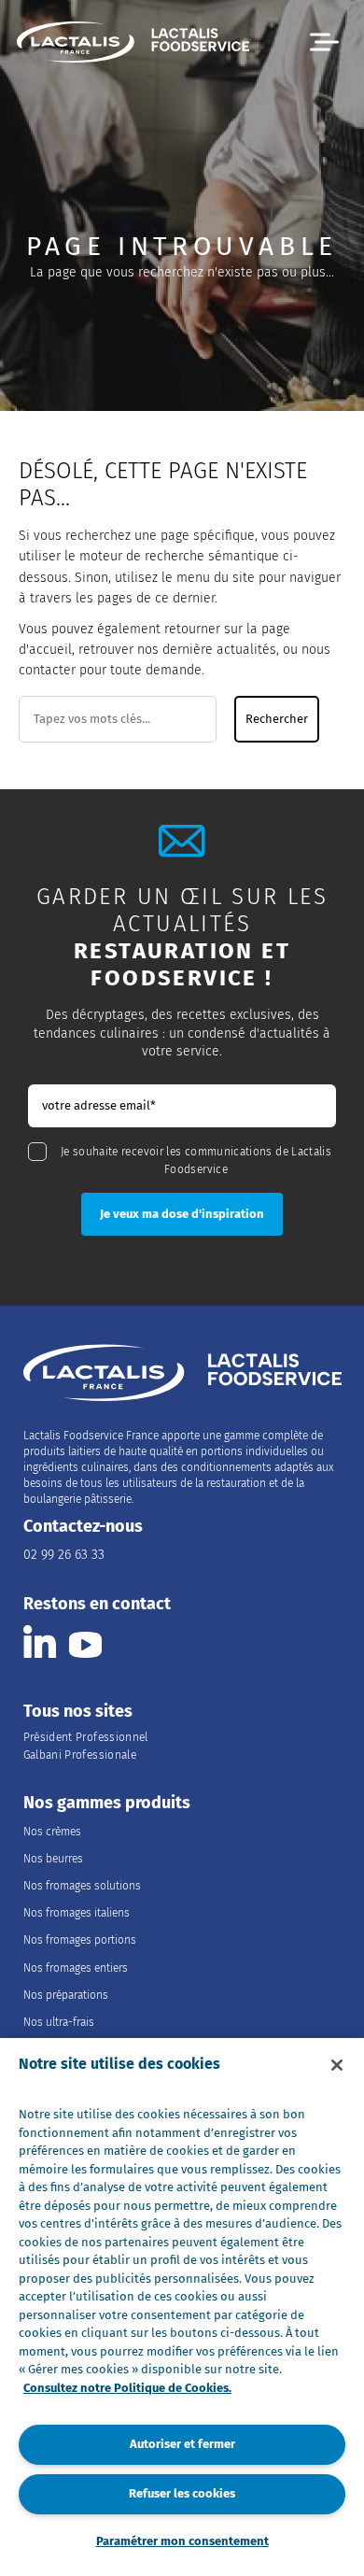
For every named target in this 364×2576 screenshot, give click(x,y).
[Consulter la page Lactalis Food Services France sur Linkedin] (40, 1642)
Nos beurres (53, 1859)
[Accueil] (133, 44)
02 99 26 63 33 (64, 1555)
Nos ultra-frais (59, 2022)
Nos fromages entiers (76, 1968)
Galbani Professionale (80, 1755)
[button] (324, 42)
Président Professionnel (86, 1737)
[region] (182, 2307)
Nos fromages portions (80, 1940)
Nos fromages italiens (77, 1913)
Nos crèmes (52, 1832)
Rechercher (277, 719)
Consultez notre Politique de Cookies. (127, 2388)
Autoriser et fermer (182, 2444)
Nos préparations (66, 1995)
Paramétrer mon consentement (182, 2541)
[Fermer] (337, 2065)
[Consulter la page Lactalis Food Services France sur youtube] (85, 1642)
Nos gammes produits (107, 1803)
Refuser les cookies (182, 2493)
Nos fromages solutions (82, 1886)
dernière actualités (219, 650)
